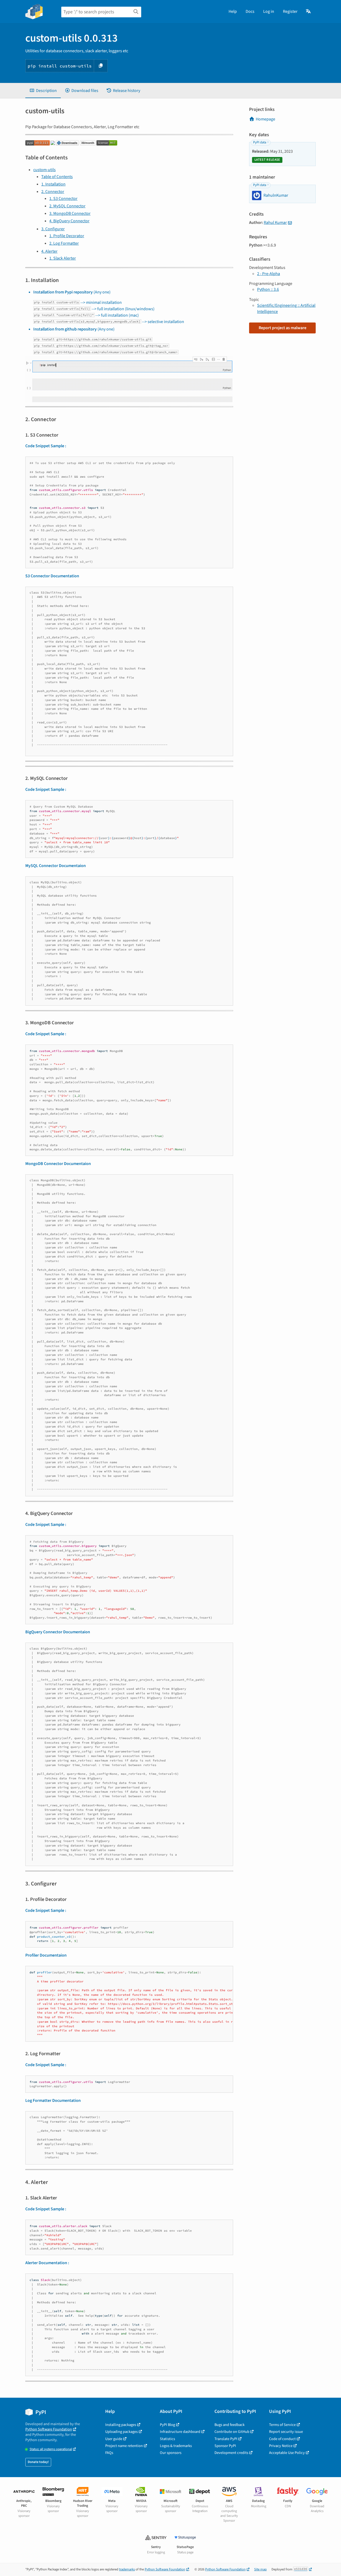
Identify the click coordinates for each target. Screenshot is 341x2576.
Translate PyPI (226, 2439)
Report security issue (286, 2432)
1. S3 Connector (63, 199)
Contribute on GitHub (232, 2432)
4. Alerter (49, 251)
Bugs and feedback (230, 2425)
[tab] (43, 91)
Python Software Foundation (49, 2429)
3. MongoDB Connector (70, 213)
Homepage (265, 119)
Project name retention (124, 2446)
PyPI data (260, 142)
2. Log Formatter (64, 243)
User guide (114, 2439)
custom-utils (44, 170)
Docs (250, 11)
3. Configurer (53, 229)
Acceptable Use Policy (287, 2453)
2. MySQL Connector (67, 206)
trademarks (127, 2569)
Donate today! (38, 2462)
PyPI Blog (167, 2425)
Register (290, 11)
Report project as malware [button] (283, 328)
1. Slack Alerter (63, 258)
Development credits (231, 2453)
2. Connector (53, 192)
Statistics (167, 2439)
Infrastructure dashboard (180, 2432)
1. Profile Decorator (67, 236)
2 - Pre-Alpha (269, 274)
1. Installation (53, 184)
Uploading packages (121, 2432)
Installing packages (121, 2425)
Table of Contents (57, 177)
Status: (51, 2449)
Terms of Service (282, 2425)
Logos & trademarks (176, 2446)
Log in (269, 11)
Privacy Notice (281, 2446)
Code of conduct (282, 2439)
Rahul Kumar (275, 223)
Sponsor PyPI (225, 2446)
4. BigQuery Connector (69, 221)
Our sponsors (171, 2453)
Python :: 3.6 (268, 289)
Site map (260, 2569)
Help (233, 11)
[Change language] (309, 11)
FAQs (109, 2453)
